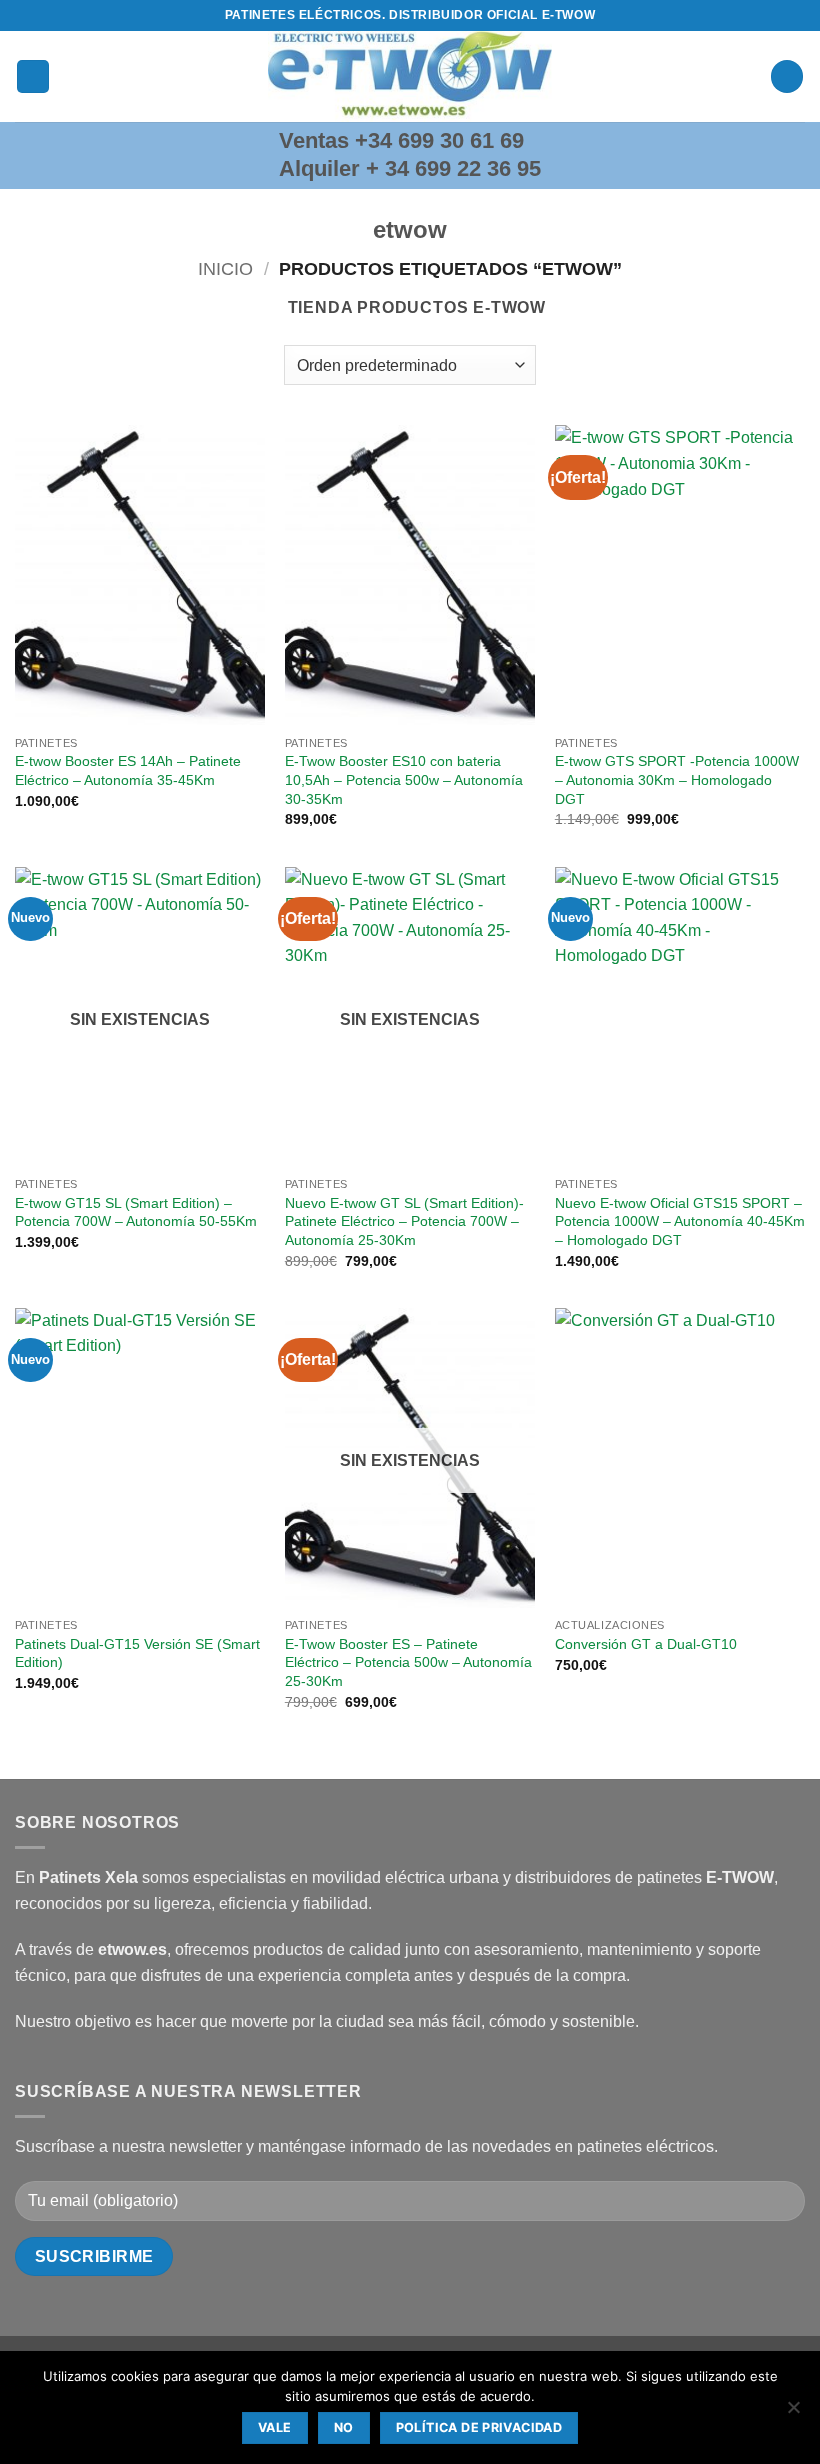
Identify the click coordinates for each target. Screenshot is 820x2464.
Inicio (225, 268)
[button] (33, 76)
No (344, 2427)
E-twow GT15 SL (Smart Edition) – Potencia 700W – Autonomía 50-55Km (136, 1212)
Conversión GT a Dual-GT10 (646, 1644)
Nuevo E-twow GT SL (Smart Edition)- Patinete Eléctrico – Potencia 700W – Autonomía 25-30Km (404, 1221)
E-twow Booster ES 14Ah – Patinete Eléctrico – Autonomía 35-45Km (128, 770)
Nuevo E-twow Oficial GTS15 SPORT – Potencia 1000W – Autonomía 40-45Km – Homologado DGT (680, 1221)
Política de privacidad (479, 2427)
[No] (793, 2413)
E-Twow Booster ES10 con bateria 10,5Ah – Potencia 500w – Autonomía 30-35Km (404, 779)
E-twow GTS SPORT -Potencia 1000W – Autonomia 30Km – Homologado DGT (677, 779)
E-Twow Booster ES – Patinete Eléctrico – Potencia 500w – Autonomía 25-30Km (408, 1662)
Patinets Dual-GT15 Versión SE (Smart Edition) (137, 1653)
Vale (275, 2427)
